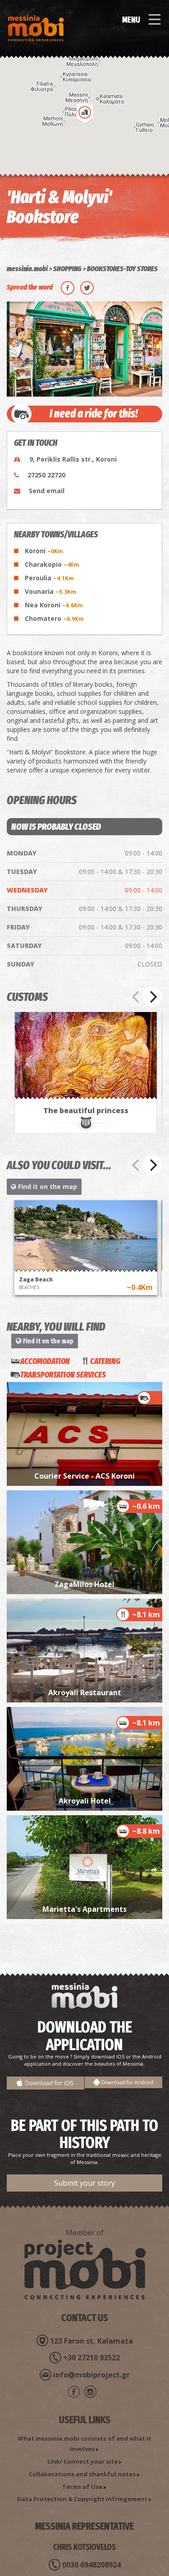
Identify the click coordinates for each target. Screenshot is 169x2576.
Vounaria (50, 591)
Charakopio (52, 564)
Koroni (44, 551)
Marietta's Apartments (84, 1909)
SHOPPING (67, 269)
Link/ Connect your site (82, 2461)
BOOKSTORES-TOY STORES (122, 269)
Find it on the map (47, 1186)
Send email (47, 491)
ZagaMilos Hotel (84, 1584)
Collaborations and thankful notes (82, 2474)
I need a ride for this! (94, 414)
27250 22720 (46, 475)
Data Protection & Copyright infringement (82, 2499)
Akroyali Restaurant (85, 1693)
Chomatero (54, 618)
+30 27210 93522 (91, 2358)
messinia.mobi (27, 269)
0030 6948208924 (91, 2565)
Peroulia (49, 578)
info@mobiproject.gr (91, 2375)
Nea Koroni (54, 605)
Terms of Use (82, 2487)
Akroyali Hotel (85, 1801)
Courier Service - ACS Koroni (84, 1476)
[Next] (152, 997)
